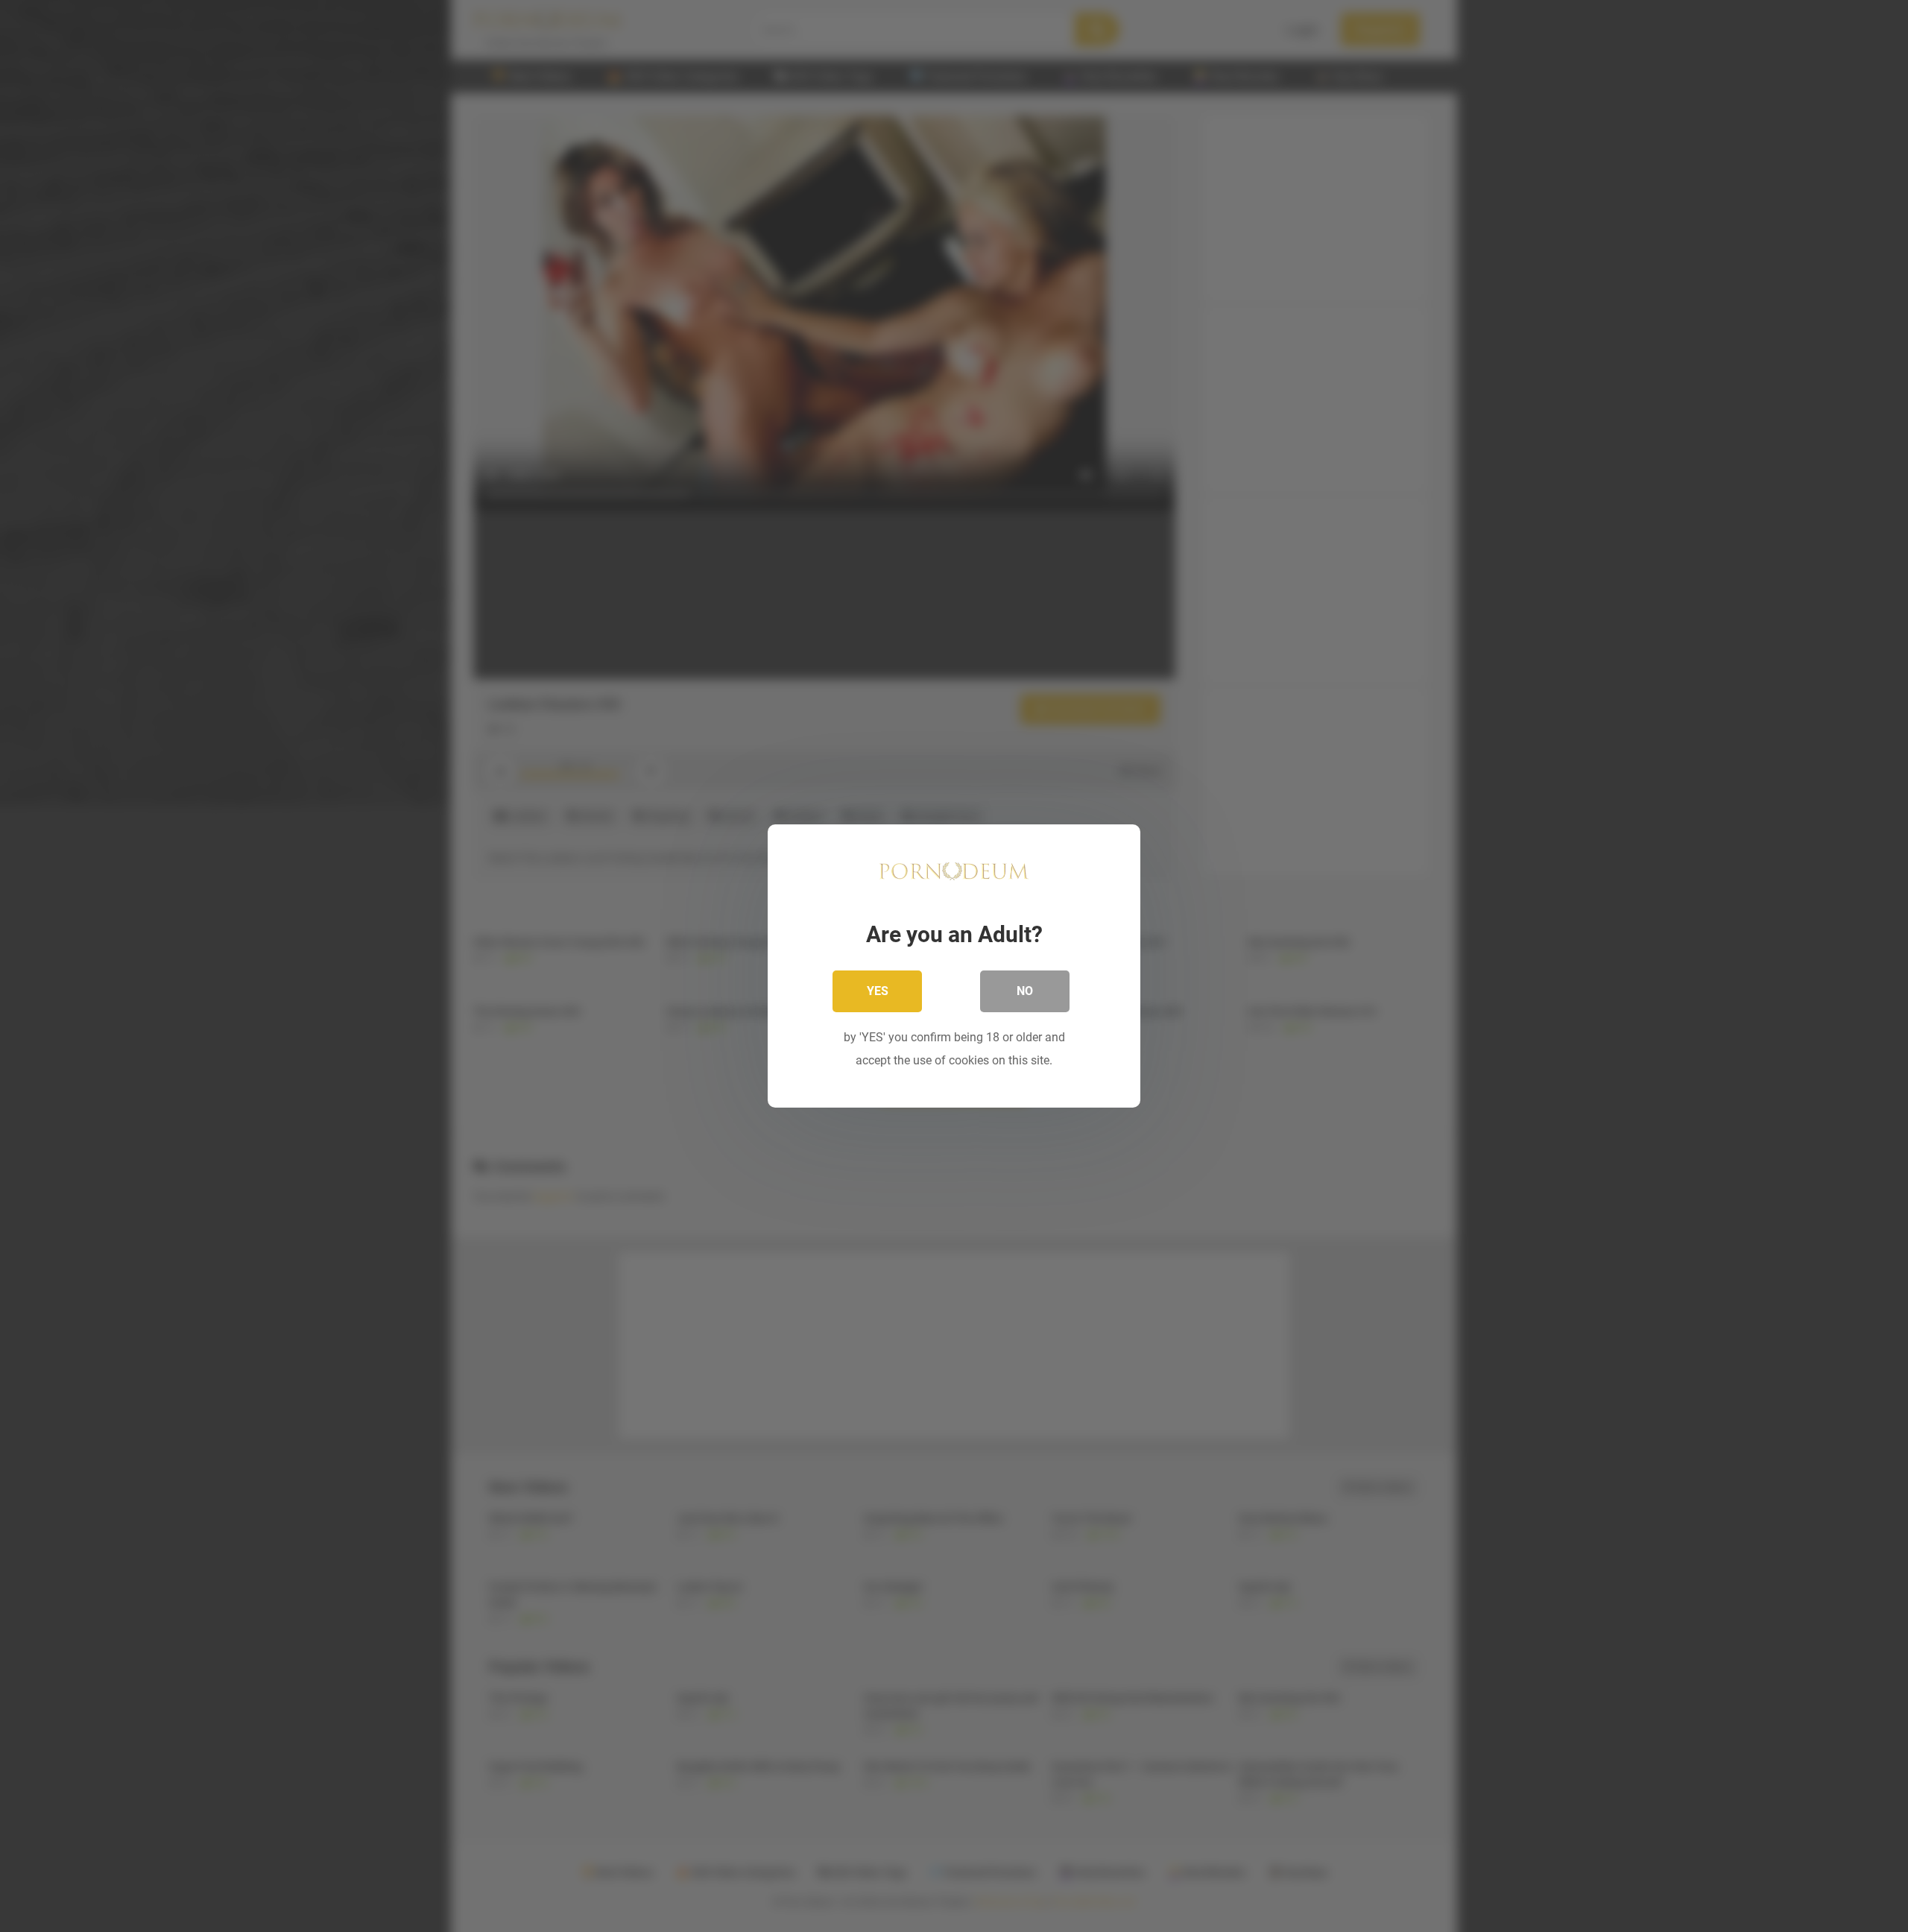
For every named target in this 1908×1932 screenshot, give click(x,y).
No (1025, 991)
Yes (878, 991)
